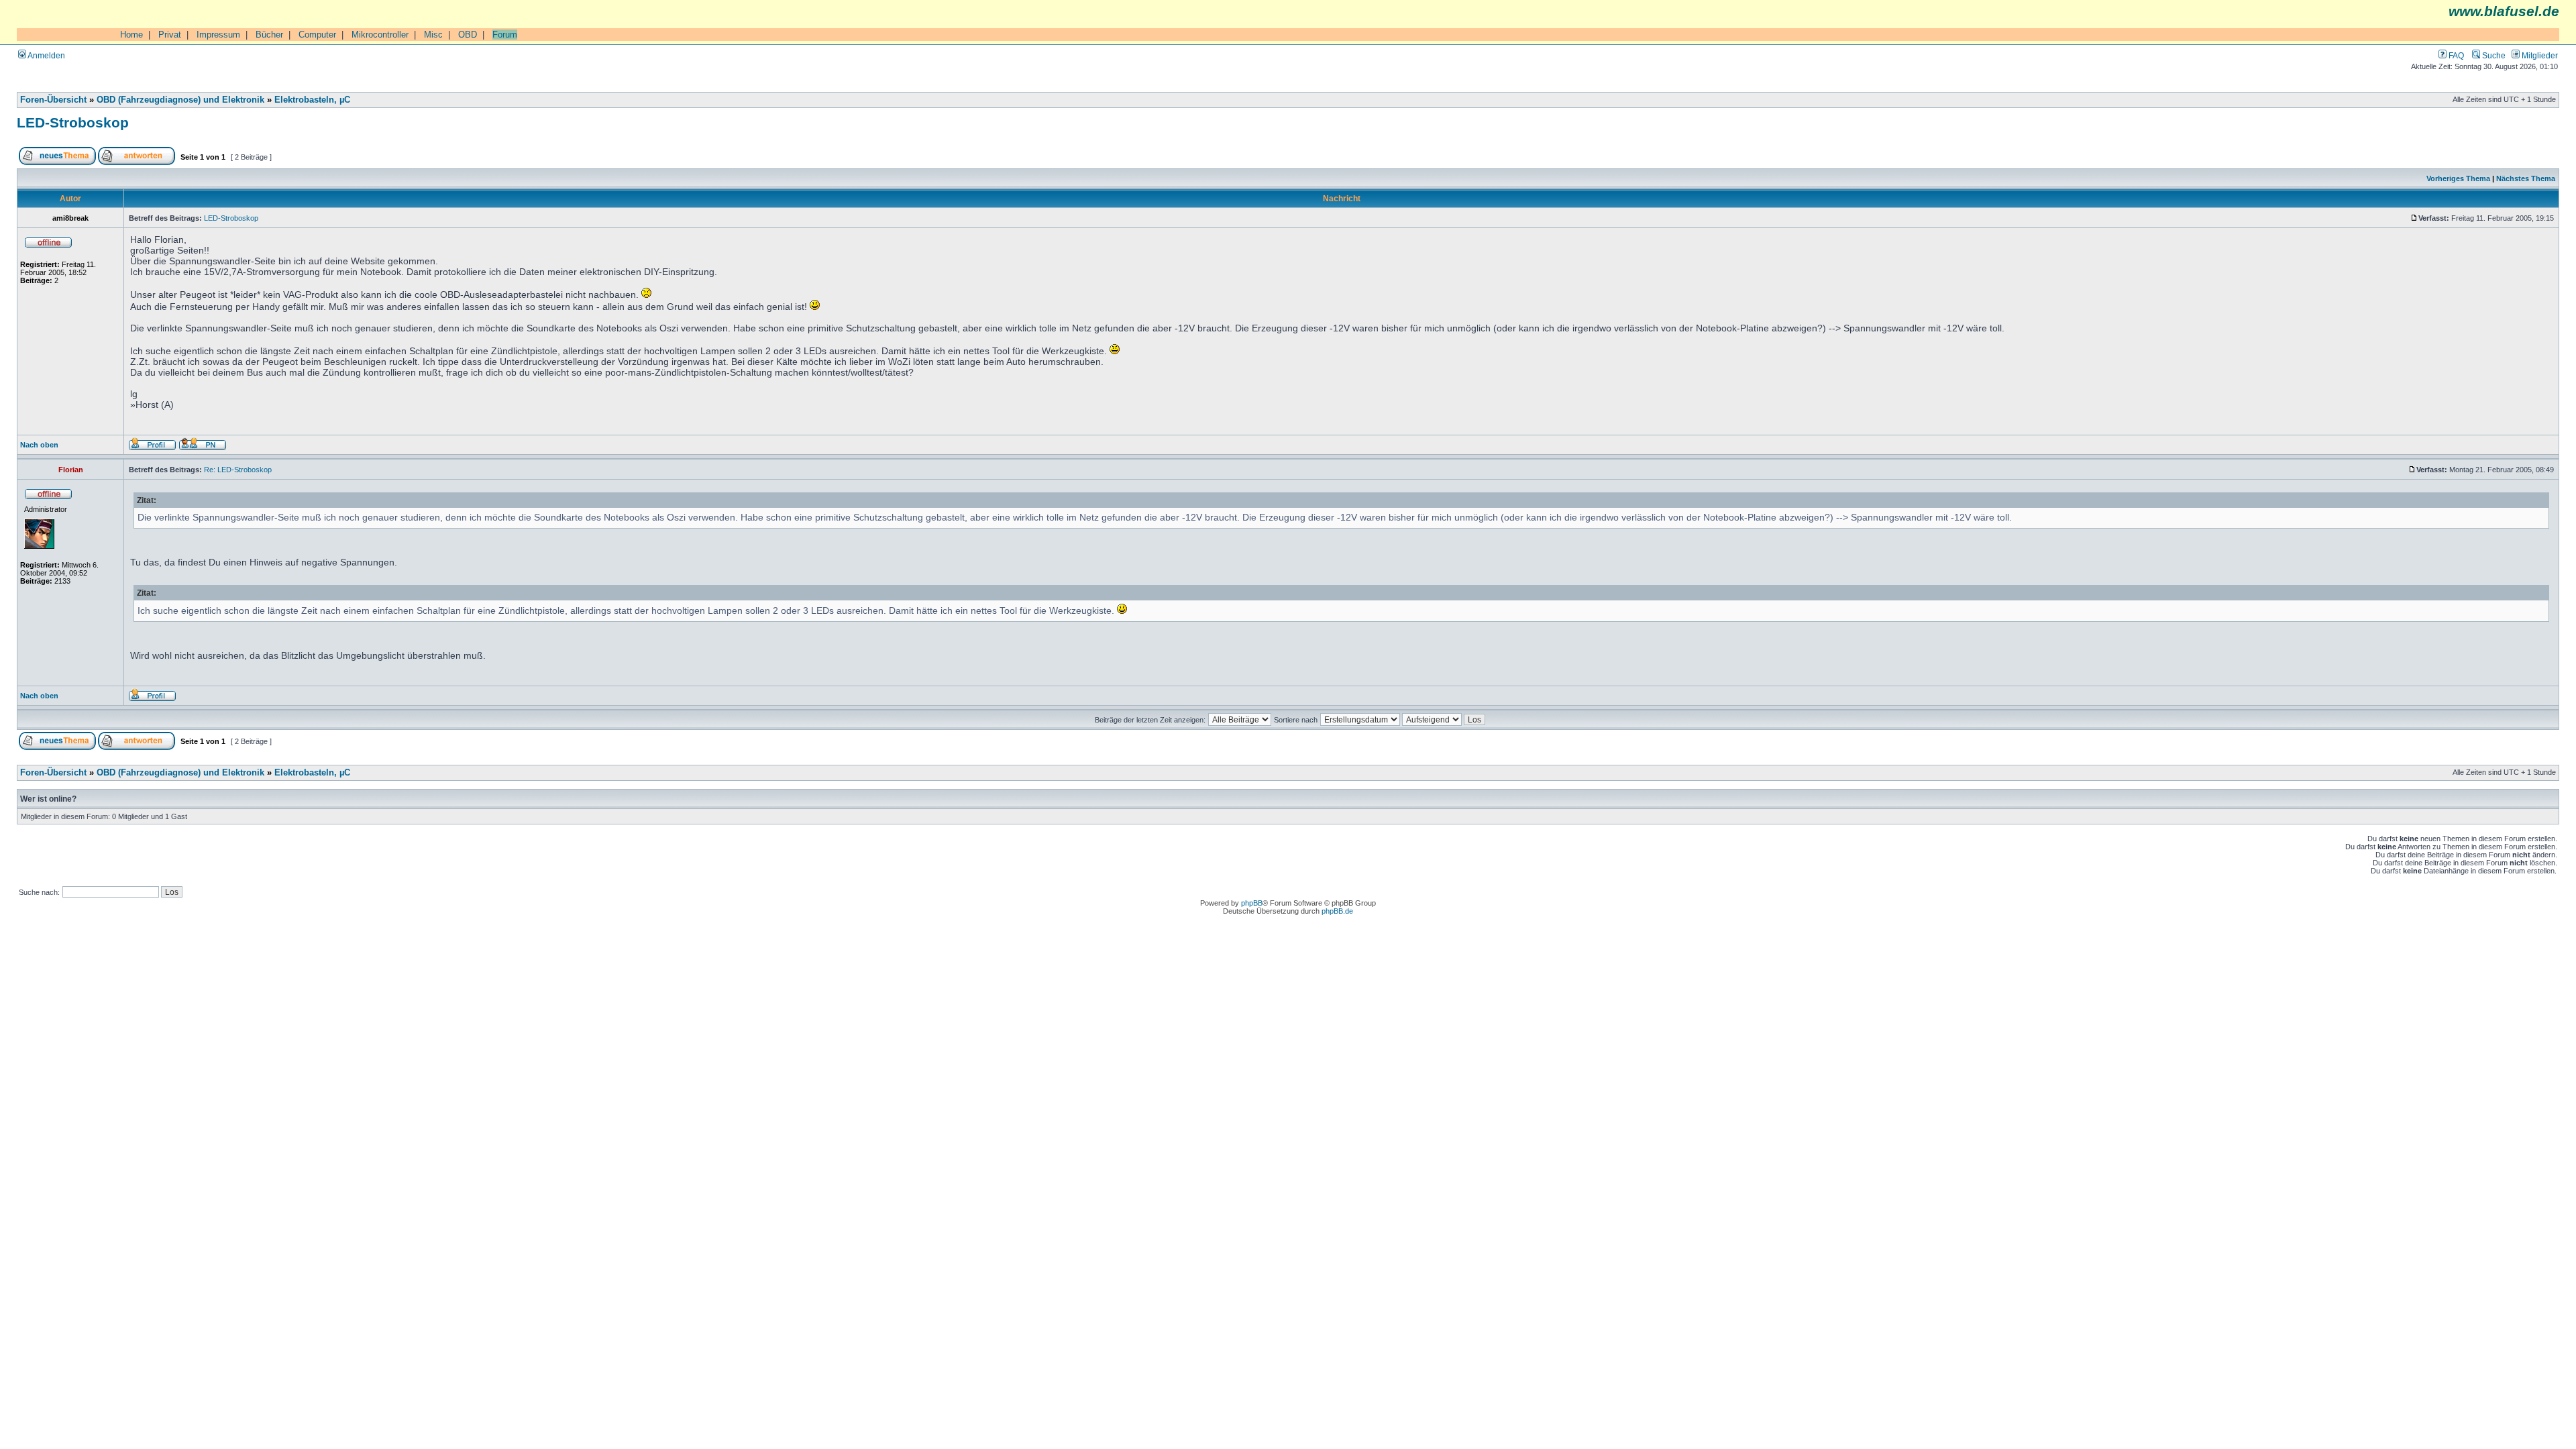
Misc (433, 35)
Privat (170, 35)
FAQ (2455, 55)
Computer (317, 35)
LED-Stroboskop (73, 122)
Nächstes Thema (2526, 178)
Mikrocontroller (380, 35)
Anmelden (46, 55)
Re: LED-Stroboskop (238, 470)
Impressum (218, 35)
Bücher (269, 35)
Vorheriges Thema (2458, 178)
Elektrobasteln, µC (312, 100)
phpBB (1252, 903)
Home (131, 35)
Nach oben (39, 445)
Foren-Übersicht (53, 100)
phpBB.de (1337, 911)
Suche (2493, 55)
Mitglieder (2539, 55)
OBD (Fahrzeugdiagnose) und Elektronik (180, 100)
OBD (468, 35)
